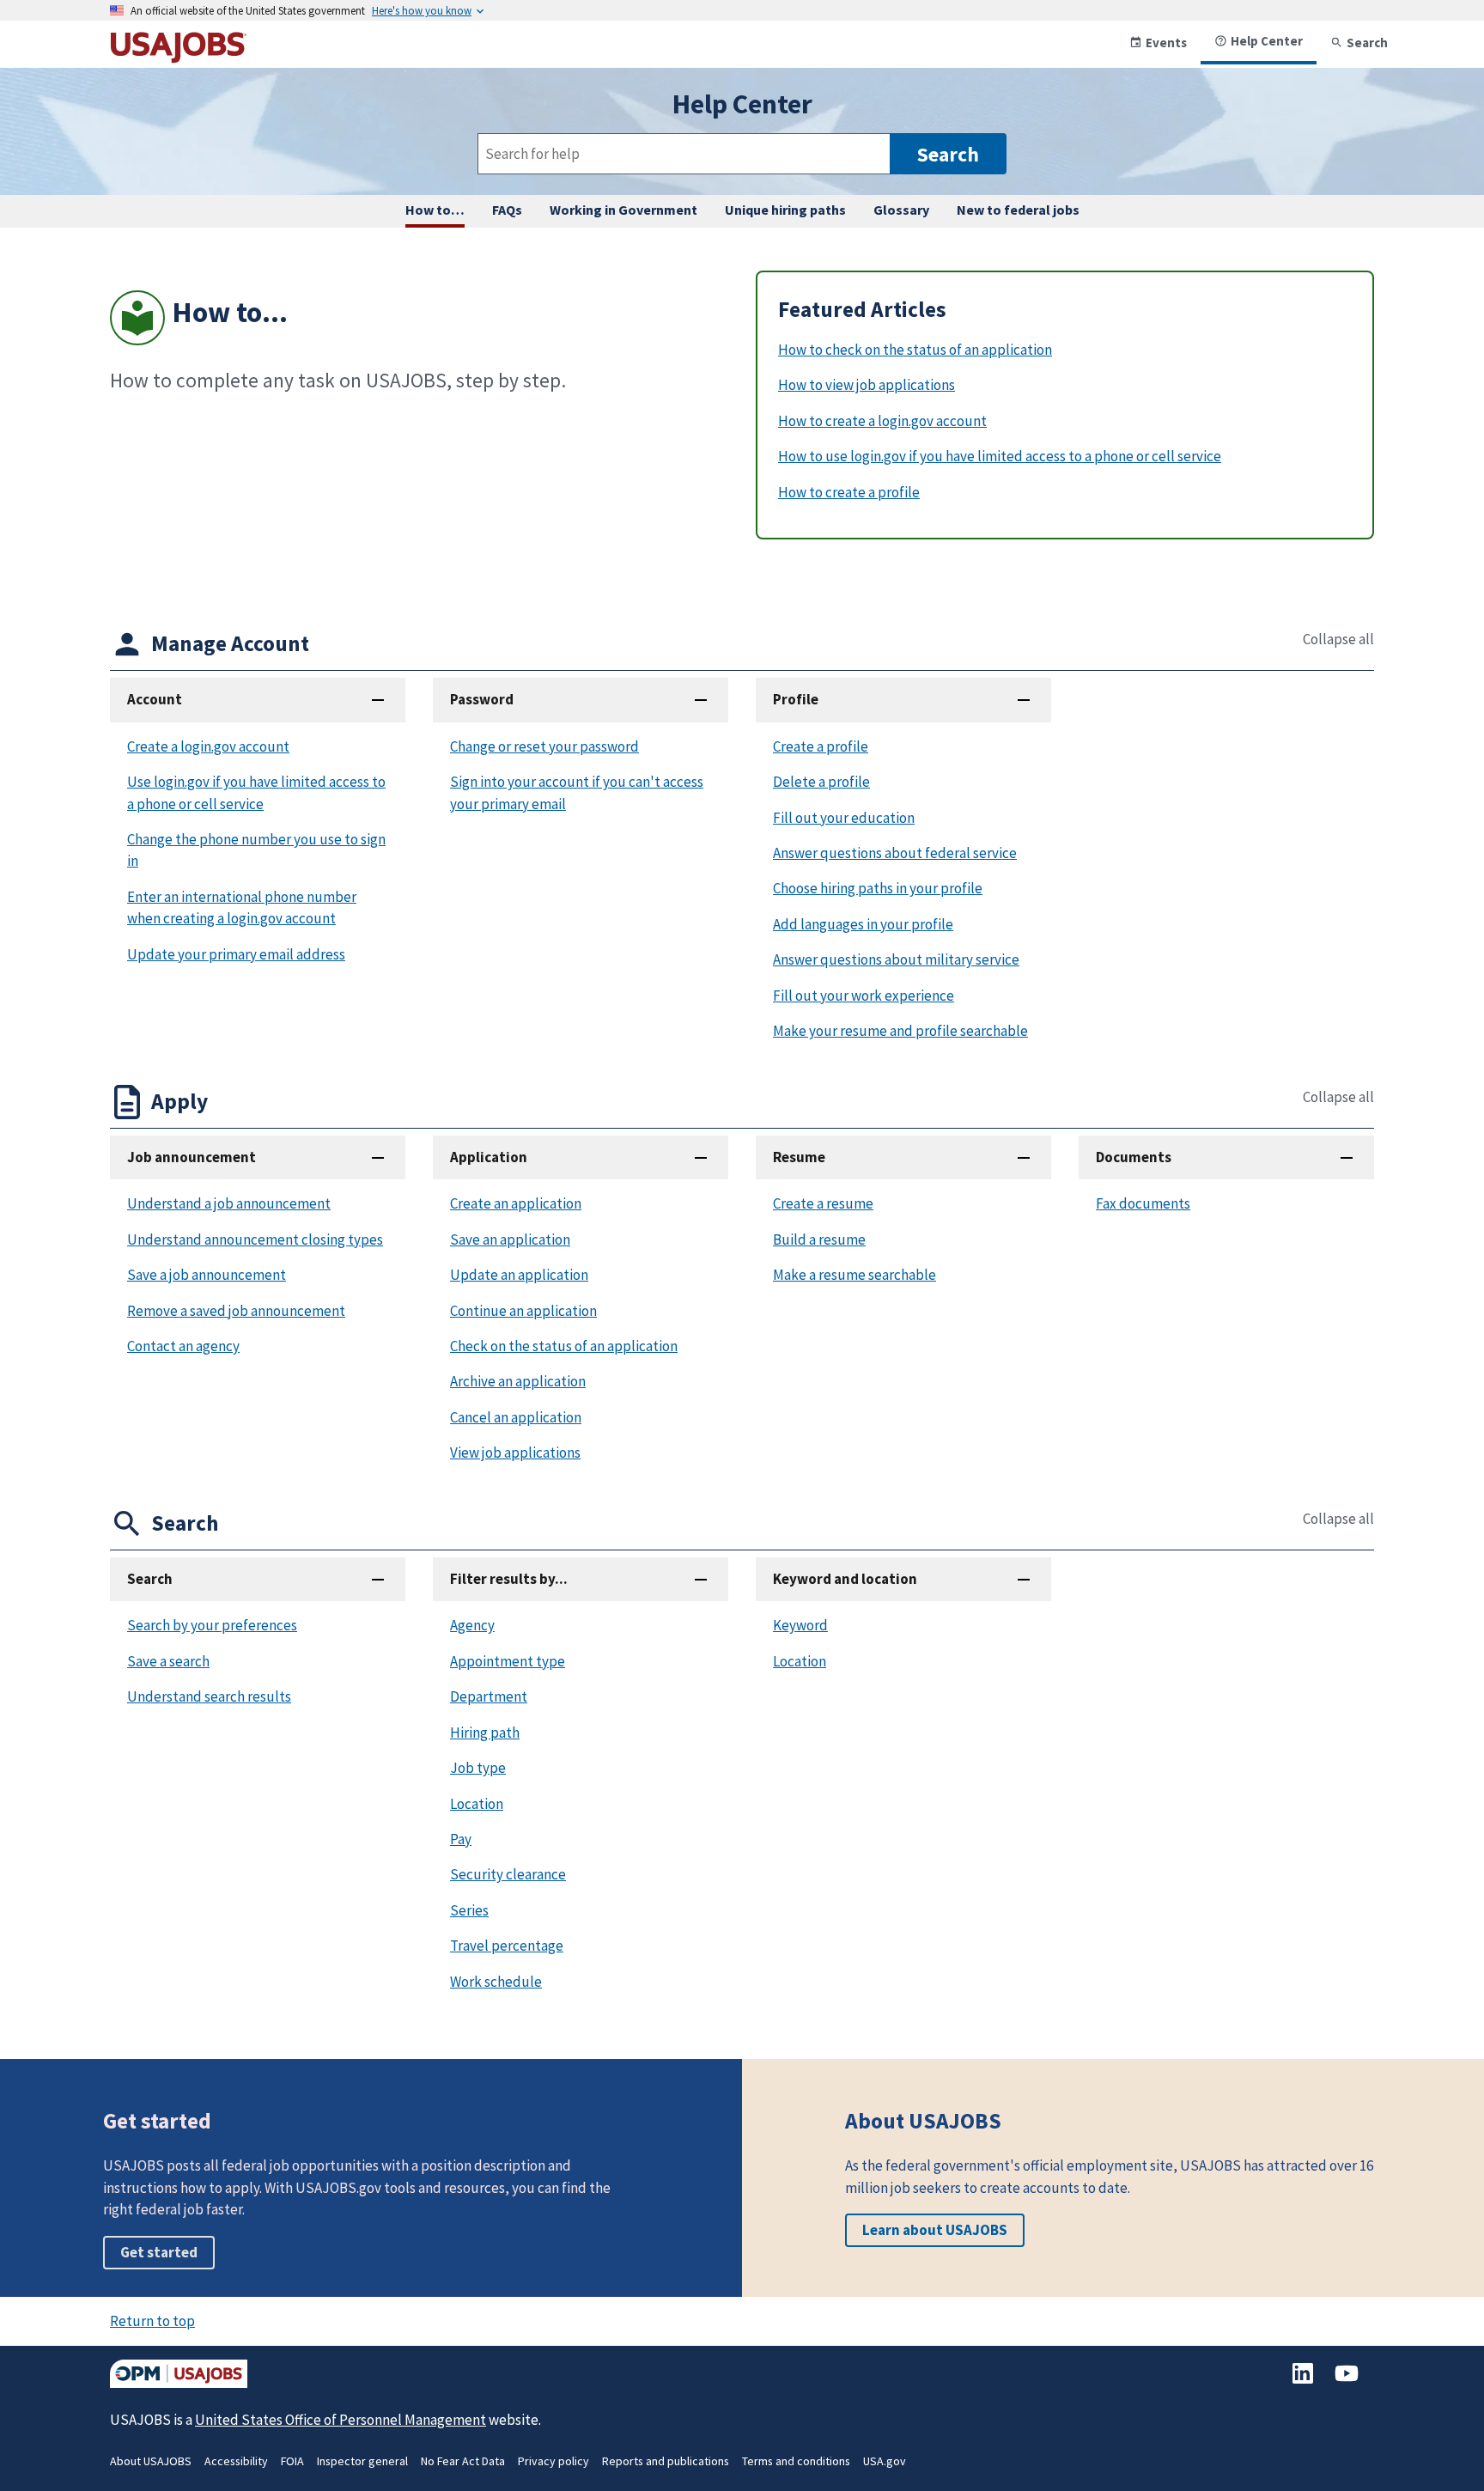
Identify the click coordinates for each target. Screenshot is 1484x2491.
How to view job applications (867, 385)
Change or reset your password (544, 746)
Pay (461, 1839)
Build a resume (819, 1239)
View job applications (515, 1453)
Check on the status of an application (564, 1346)
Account (155, 699)
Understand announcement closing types (255, 1239)
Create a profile (821, 746)
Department (489, 1696)
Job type (478, 1768)
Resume (799, 1157)
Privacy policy (553, 2461)
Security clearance (508, 1874)
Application (489, 1157)
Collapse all (1338, 639)
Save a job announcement (207, 1275)
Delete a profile (821, 782)
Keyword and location (845, 1579)
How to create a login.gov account (882, 421)
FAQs (507, 210)
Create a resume (823, 1203)
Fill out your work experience (864, 996)
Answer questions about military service (896, 959)
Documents (1134, 1157)
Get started (159, 2252)
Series (469, 1910)
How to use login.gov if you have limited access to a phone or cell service (1000, 456)
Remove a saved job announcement (236, 1311)
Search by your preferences (212, 1625)
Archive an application (518, 1381)
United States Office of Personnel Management (341, 2420)
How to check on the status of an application (915, 350)
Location (477, 1804)
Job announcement (192, 1157)
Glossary (901, 210)
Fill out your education (844, 818)
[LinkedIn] (1304, 2382)
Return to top (152, 2321)
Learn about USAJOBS (935, 2230)
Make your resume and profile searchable (900, 1031)
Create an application (516, 1203)
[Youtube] (1347, 2382)
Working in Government (623, 210)
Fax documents (1143, 1203)
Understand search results (209, 1696)
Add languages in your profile (863, 924)
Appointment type (508, 1661)
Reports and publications (666, 2461)
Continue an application (523, 1311)
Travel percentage (507, 1946)
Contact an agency (183, 1346)
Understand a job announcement (229, 1203)
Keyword (800, 1625)
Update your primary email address (236, 954)
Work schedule (496, 1982)
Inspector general (362, 2461)
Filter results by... (509, 1579)
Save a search (168, 1661)
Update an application (519, 1275)
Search (1367, 43)
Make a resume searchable (855, 1275)
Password (482, 699)
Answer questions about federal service (895, 853)
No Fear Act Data (463, 2461)
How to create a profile (849, 492)
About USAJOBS (151, 2461)
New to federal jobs (1018, 210)
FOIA (292, 2461)
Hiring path (485, 1733)
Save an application (510, 1239)
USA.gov (885, 2461)
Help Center (1267, 41)
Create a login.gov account (208, 746)
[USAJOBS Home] (179, 56)
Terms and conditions (796, 2461)
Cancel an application (516, 1417)
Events (1166, 43)
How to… (435, 210)
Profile (796, 699)
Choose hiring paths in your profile (878, 888)
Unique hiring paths (785, 210)
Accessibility (236, 2461)
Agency (472, 1625)
